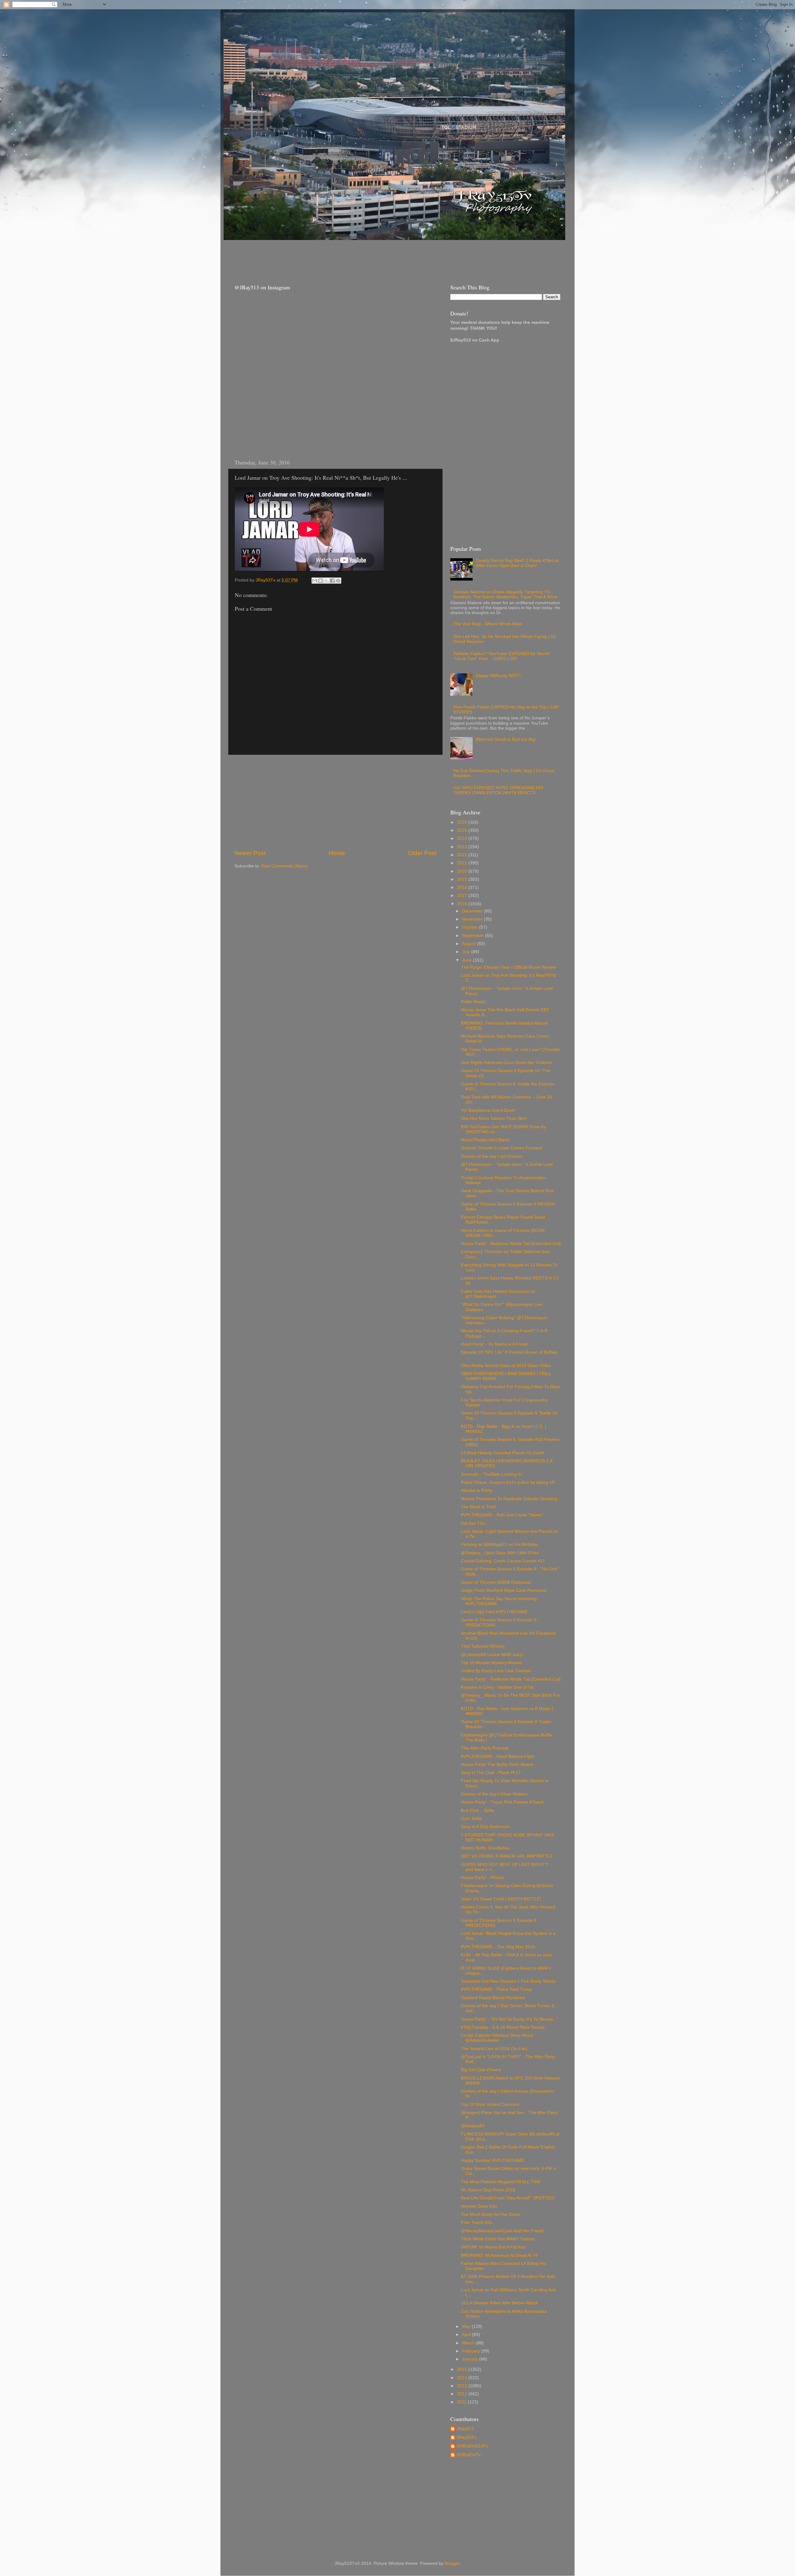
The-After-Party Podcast (485, 1748)
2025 (463, 830)
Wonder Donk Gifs (479, 2206)
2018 (463, 887)
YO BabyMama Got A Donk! (488, 1110)
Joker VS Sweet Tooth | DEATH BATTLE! (501, 1899)
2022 (463, 855)
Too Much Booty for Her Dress (491, 2214)
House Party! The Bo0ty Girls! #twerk (497, 1765)
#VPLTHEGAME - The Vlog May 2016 (498, 1947)
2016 (463, 904)
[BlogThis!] (320, 581)
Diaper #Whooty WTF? (498, 676)
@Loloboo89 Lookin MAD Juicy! (492, 1655)
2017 (463, 896)
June (468, 960)
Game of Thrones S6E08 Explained (496, 1582)
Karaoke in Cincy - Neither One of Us (497, 1687)
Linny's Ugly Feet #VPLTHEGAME (494, 1612)
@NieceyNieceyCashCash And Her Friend (502, 2231)
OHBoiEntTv (469, 2455)
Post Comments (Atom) (284, 866)
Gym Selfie (472, 1819)
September (474, 936)
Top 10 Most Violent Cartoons (490, 2105)
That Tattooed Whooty (483, 1646)
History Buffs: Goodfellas (485, 1848)
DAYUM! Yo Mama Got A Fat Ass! (493, 2247)
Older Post (422, 853)
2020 (463, 871)
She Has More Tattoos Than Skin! (494, 1118)
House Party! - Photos (482, 1878)
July (467, 952)
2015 (463, 2369)
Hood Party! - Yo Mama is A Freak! (495, 1344)
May (467, 2327)
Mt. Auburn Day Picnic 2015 (488, 2190)
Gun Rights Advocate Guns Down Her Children (507, 1063)
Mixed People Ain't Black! (485, 1140)
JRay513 (465, 2429)
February (472, 2351)
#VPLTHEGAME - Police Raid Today (496, 1989)
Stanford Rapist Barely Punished (493, 1998)
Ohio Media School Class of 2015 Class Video (506, 1366)
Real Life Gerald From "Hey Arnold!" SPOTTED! (508, 2198)
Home (337, 853)
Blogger (452, 2563)
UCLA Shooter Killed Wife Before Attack (499, 2303)
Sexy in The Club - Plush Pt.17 (491, 1773)
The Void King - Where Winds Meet (488, 624)
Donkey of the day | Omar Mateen (494, 1794)
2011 (462, 2402)
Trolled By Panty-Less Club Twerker (496, 1671)
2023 (463, 847)
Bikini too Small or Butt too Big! (506, 739)
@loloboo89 (473, 2126)
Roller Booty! (473, 1002)
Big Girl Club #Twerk (481, 2070)
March (469, 2343)
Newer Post (250, 853)
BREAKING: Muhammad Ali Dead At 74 (499, 2255)
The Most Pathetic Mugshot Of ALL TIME (501, 2182)
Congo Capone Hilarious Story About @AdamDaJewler (497, 2038)
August (470, 944)
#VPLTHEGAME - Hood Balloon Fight (497, 1757)
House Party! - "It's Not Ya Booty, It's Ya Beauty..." (509, 2019)
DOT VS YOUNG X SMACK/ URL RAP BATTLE (507, 1856)
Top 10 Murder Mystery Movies (491, 1663)
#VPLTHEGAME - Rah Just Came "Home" (502, 1515)
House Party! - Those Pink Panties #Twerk (502, 1802)
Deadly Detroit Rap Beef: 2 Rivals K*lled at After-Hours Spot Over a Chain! (517, 563)
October (471, 927)
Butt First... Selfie (478, 1811)
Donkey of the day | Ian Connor (492, 1156)
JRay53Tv (466, 2437)
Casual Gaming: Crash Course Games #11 (503, 1561)
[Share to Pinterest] (338, 581)
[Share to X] (326, 581)
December (473, 911)
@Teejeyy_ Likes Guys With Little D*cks (500, 1553)
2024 (463, 838)
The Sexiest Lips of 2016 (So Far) (494, 2049)
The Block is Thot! (479, 1507)
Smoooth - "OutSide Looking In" (492, 1474)
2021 (463, 863)
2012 (463, 2394)
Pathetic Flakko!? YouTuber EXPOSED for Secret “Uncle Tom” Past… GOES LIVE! (502, 656)
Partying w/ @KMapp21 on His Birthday (500, 1544)
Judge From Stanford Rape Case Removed (504, 1590)
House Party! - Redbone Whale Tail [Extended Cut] (511, 1244)
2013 (463, 2386)
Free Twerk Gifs (477, 2223)
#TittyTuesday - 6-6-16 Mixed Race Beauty (503, 2027)
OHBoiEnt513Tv (472, 2446)
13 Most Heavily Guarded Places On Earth (502, 1453)
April (467, 2335)
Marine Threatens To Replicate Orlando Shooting (509, 1499)
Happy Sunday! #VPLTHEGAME (492, 2160)
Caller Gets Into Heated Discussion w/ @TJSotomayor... (498, 1294)
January (471, 2359)
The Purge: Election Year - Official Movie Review (508, 967)
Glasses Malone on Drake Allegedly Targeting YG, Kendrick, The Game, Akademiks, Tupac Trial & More (505, 594)
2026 (463, 822)
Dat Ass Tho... (475, 1523)
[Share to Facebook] (332, 581)
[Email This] (315, 581)
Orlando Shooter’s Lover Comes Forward (502, 1148)
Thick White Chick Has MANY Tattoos (498, 2239)
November (473, 919)
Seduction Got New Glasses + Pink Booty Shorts (508, 1981)
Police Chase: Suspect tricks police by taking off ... (510, 1482)
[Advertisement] (341, 256)
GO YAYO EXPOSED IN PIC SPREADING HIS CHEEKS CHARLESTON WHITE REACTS (498, 790)
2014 (463, 2378)
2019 (463, 879)
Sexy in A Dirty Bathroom (485, 1827)
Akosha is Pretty (477, 1490)
